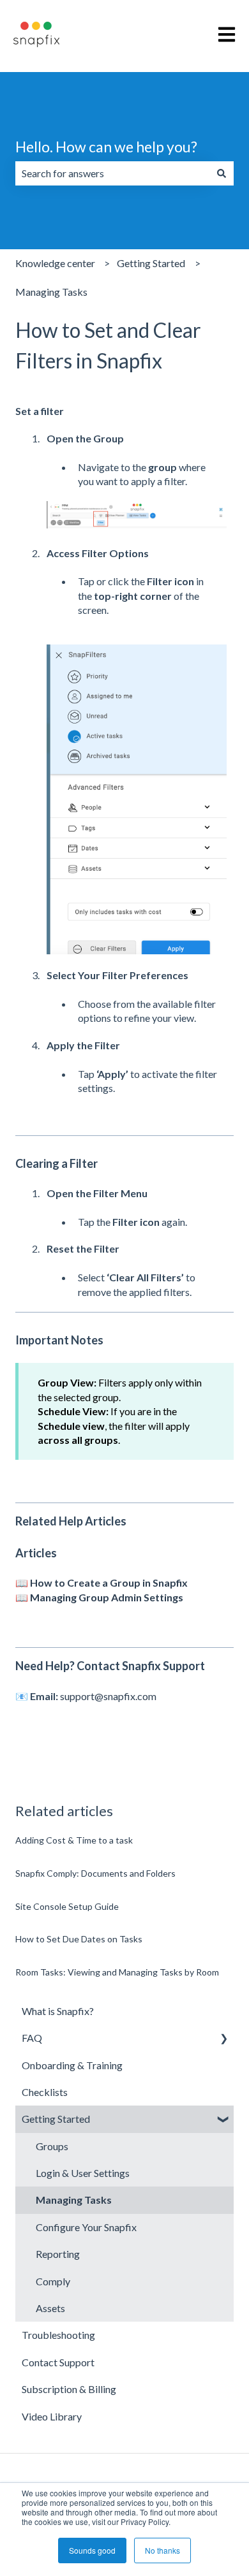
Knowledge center (55, 263)
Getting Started (151, 263)
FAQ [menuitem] (32, 2038)
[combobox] (112, 173)
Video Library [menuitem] (52, 2416)
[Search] (222, 173)
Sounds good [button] (92, 2550)
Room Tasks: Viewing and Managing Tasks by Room (117, 1972)
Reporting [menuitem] (58, 2254)
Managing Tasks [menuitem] (74, 2200)
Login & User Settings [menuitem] (83, 2173)
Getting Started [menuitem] (56, 2119)
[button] (223, 2039)
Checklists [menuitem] (45, 2092)
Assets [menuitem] (50, 2308)
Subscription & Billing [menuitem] (69, 2389)
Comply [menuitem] (53, 2281)
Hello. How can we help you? (106, 147)
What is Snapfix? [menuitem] (58, 2011)
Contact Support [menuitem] (58, 2362)
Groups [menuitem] (52, 2146)
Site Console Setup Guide (67, 1906)
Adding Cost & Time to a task (74, 1840)
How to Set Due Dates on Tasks (79, 1939)
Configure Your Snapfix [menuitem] (86, 2227)
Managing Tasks (51, 292)
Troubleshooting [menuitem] (58, 2335)
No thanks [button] (162, 2550)
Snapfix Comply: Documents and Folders (95, 1873)
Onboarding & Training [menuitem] (72, 2065)
